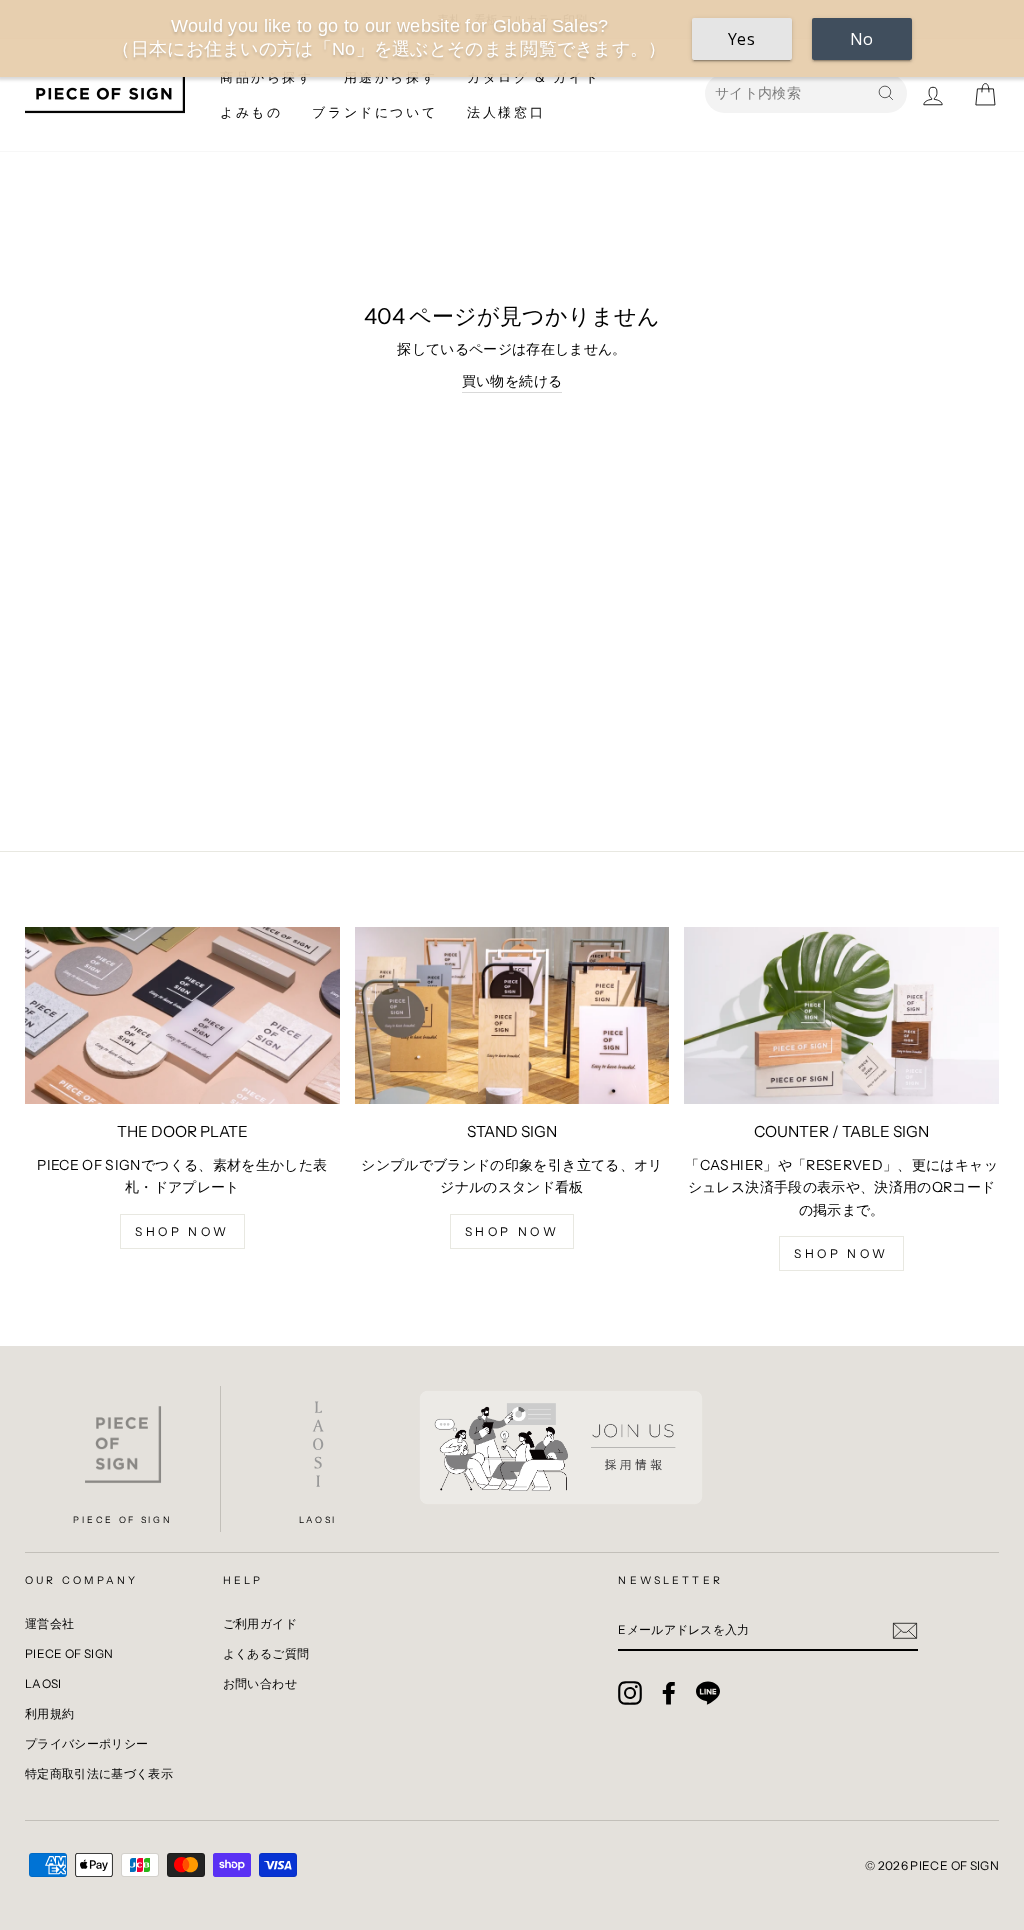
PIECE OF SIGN (69, 1653)
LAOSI (43, 1683)
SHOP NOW (841, 1253)
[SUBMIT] (905, 1630)
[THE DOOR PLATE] (182, 1015)
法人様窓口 (506, 112)
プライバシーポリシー (87, 1743)
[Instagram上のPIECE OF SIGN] (630, 1693)
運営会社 (49, 1623)
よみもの (251, 112)
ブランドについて (374, 112)
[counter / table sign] (841, 1015)
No (862, 39)
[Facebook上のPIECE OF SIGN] (669, 1693)
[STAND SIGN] (512, 1015)
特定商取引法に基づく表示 (99, 1773)
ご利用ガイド (260, 1623)
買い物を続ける (512, 381)
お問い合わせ (260, 1683)
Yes (741, 39)
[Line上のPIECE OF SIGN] (708, 1693)
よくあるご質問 (266, 1653)
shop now (182, 1231)
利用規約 (49, 1713)
